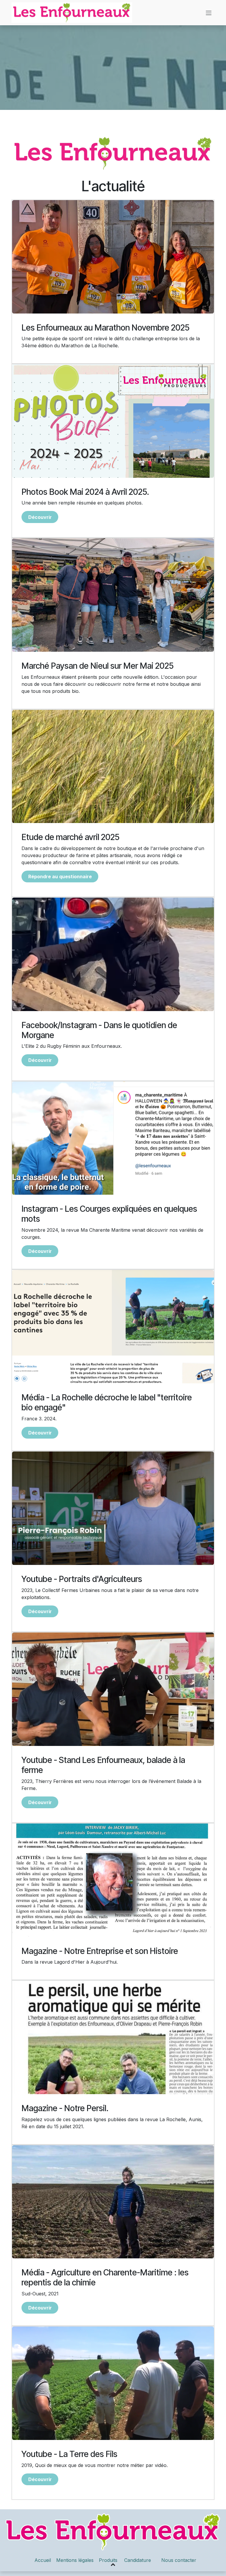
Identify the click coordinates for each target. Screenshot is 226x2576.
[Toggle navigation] (209, 13)
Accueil (43, 2560)
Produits (109, 2560)
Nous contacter (179, 2560)
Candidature (138, 2560)
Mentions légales (75, 2560)
